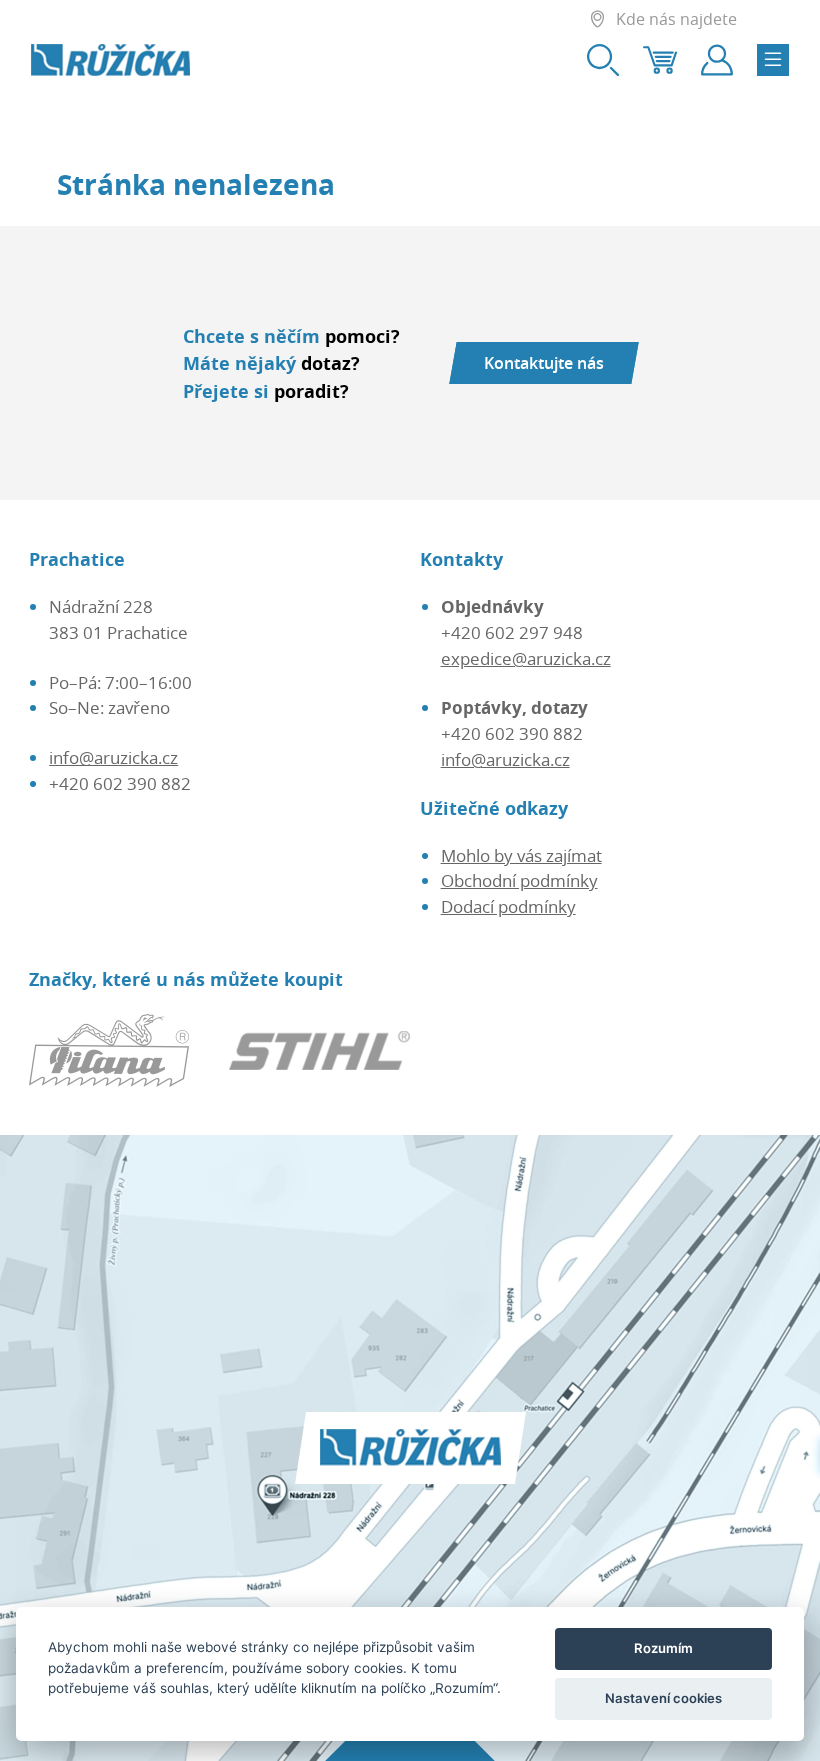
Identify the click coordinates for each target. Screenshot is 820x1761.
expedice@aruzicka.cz (526, 658)
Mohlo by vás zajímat (521, 855)
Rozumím (663, 1648)
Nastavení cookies (663, 1698)
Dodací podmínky (508, 906)
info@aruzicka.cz (113, 757)
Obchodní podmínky (519, 880)
